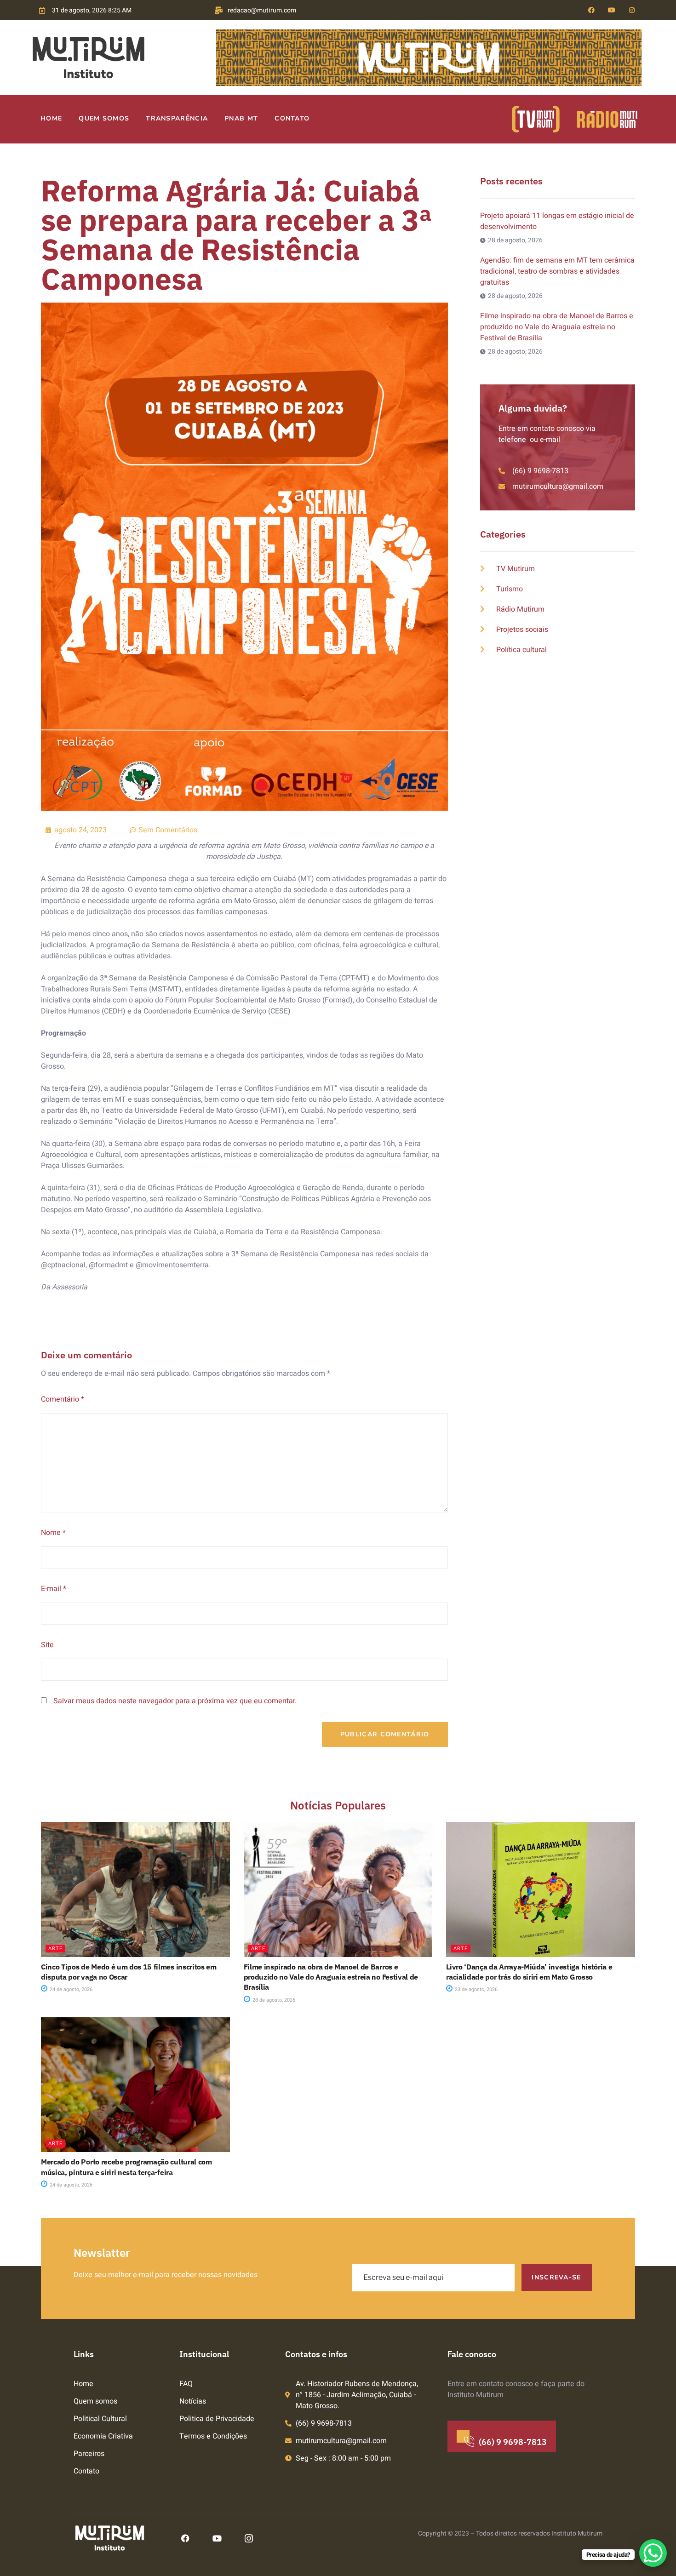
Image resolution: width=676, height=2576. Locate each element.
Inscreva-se (556, 2277)
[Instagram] (632, 10)
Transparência (177, 118)
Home (51, 118)
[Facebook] (185, 2538)
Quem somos (104, 118)
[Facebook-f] (591, 10)
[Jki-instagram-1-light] (249, 2538)
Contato (292, 118)
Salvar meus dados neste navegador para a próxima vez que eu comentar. (175, 1701)
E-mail (54, 1589)
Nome (53, 1533)
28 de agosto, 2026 (273, 2000)
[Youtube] (612, 10)
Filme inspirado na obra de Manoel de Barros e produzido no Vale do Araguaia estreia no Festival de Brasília (331, 1977)
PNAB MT (241, 118)
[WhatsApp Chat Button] (653, 2553)
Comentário (63, 1399)
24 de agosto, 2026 (70, 1989)
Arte (55, 1949)
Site (47, 1645)
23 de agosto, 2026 (475, 1989)
